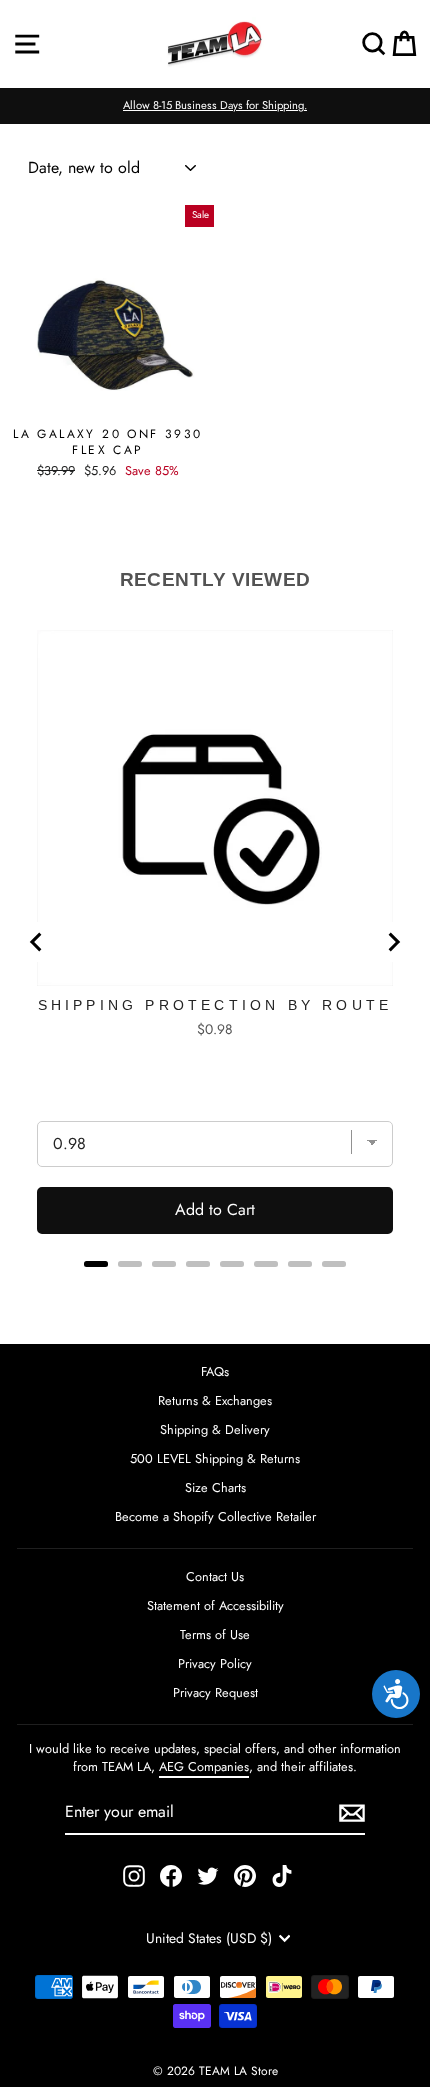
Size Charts (215, 1487)
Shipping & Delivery (215, 1429)
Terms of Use (215, 1634)
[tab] (96, 1264)
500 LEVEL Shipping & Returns (215, 1458)
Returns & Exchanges (215, 1400)
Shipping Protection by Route (215, 1005)
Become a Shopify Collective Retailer (215, 1516)
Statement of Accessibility (215, 1605)
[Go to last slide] (37, 942)
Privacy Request (215, 1692)
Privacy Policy (215, 1663)
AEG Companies (204, 1766)
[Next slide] (393, 942)
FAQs (215, 1371)
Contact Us (215, 1576)
